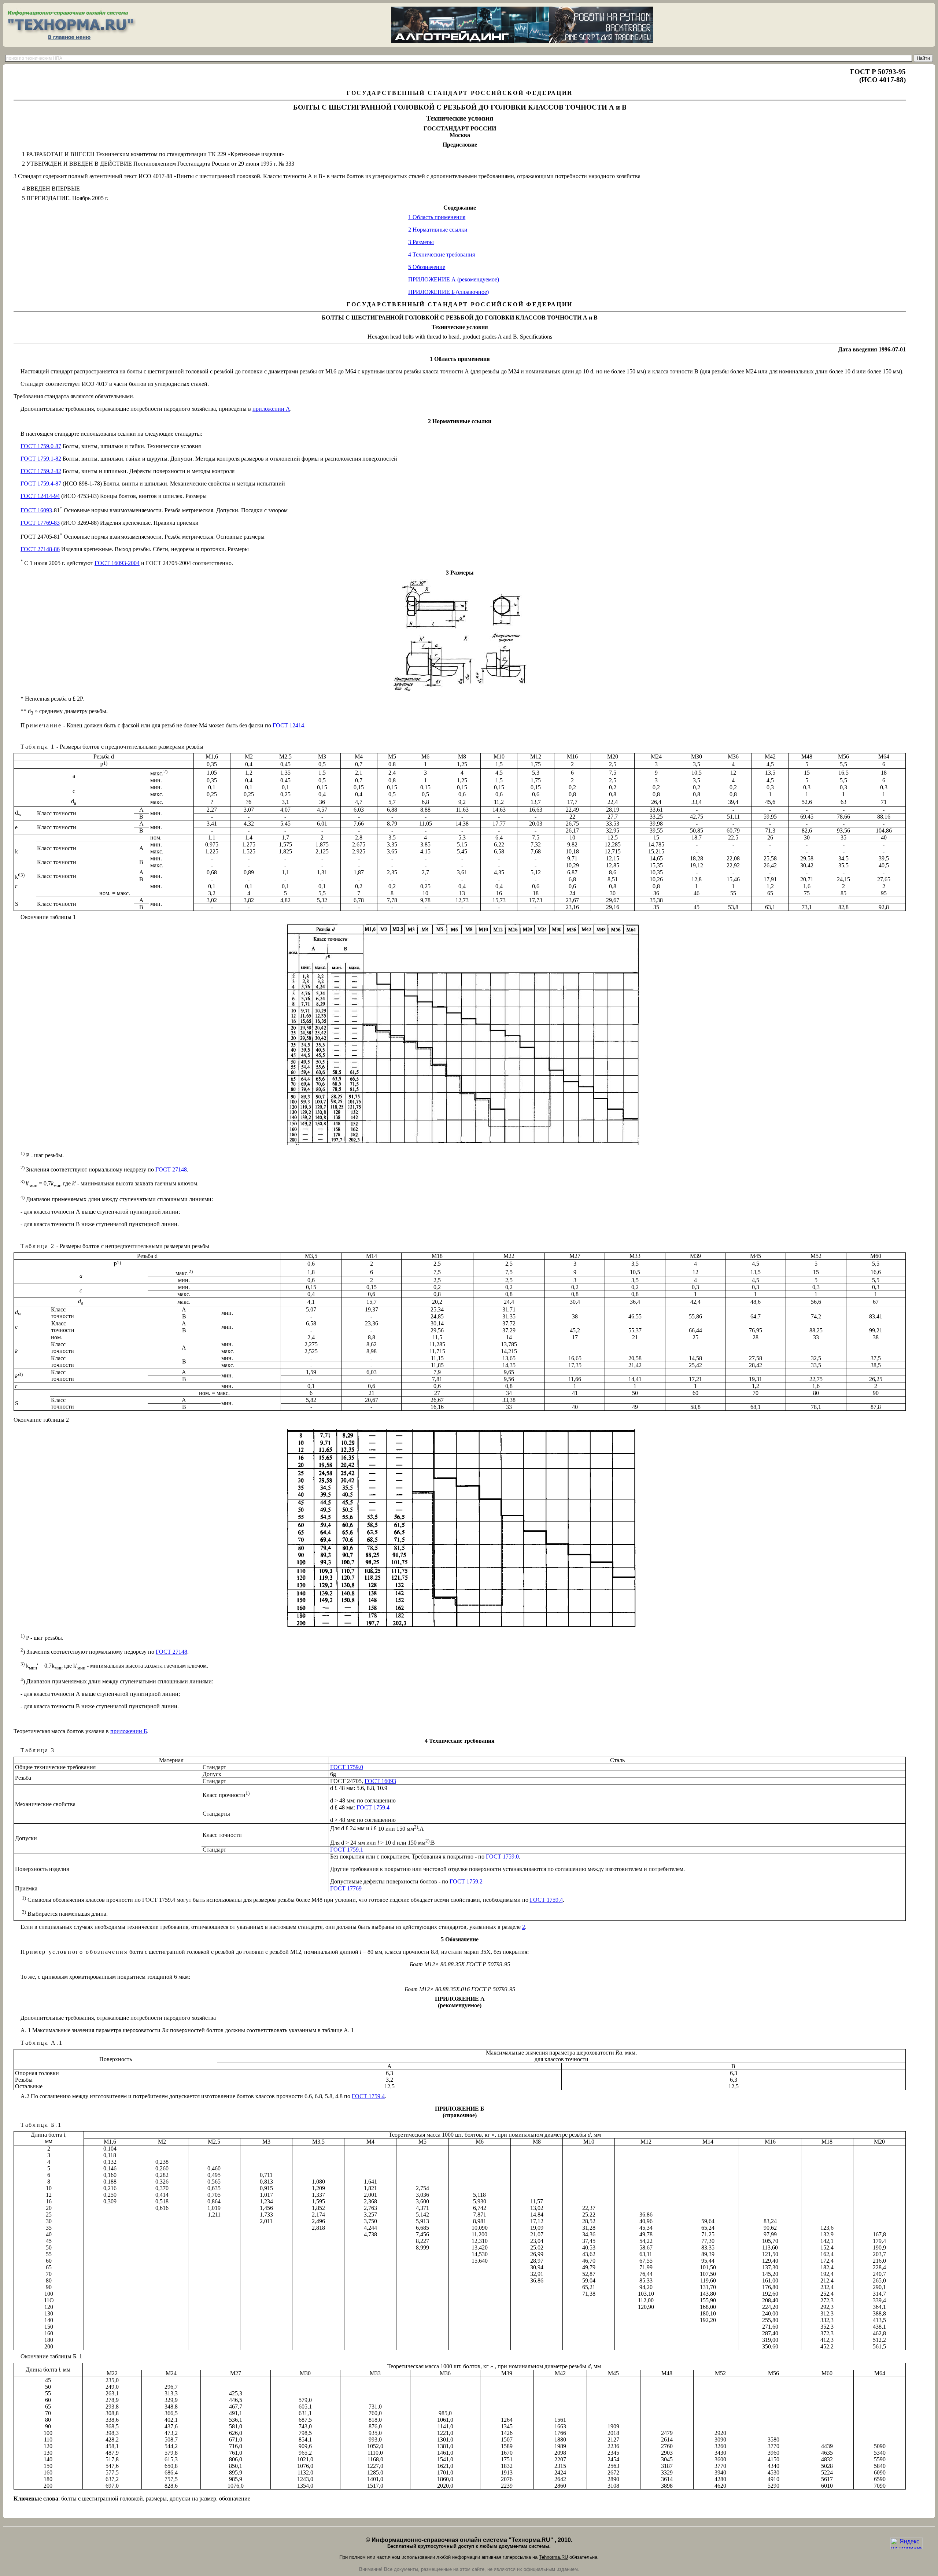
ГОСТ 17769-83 (40, 523)
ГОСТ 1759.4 (373, 1807)
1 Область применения (437, 217)
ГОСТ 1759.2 (466, 1881)
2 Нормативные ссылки (438, 230)
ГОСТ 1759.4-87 (41, 484)
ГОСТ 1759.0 (347, 1767)
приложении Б (129, 1731)
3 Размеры (421, 242)
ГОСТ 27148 (171, 1169)
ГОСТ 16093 (36, 510)
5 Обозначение (427, 267)
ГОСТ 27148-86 (40, 549)
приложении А (271, 409)
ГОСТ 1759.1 (347, 1850)
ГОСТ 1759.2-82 (41, 471)
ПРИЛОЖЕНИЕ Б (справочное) (448, 292)
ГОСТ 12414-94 (40, 496)
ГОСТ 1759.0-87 (41, 446)
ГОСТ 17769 (346, 1888)
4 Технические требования (442, 254)
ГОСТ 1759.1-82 (41, 459)
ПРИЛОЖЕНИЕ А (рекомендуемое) (454, 279)
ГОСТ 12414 (288, 725)
